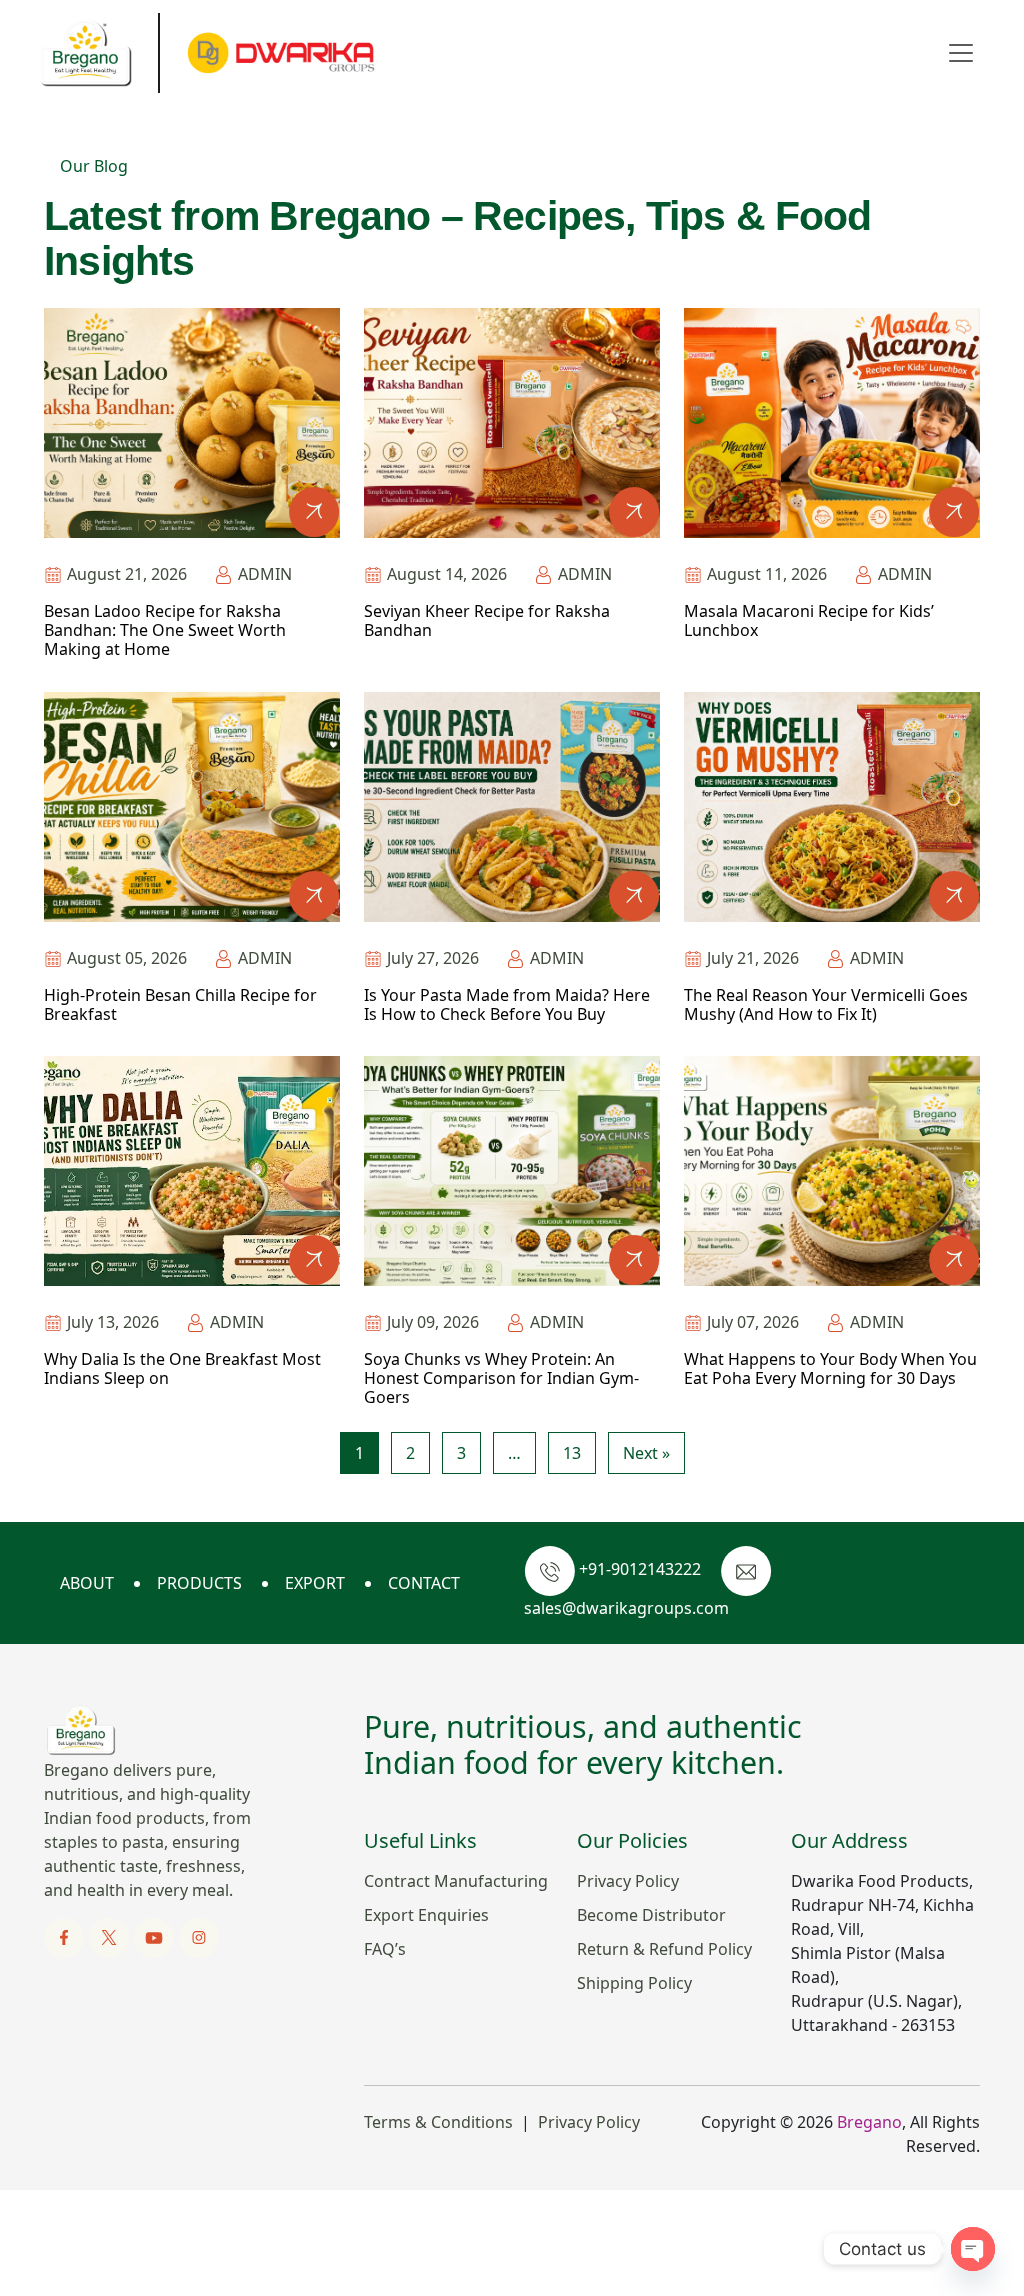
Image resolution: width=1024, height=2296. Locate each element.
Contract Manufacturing (456, 1881)
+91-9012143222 (640, 1569)
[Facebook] (66, 1936)
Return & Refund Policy (664, 1949)
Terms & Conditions (438, 2122)
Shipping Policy (634, 1983)
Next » (646, 1453)
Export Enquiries (426, 1915)
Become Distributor (651, 1915)
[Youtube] (155, 1936)
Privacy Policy (628, 1881)
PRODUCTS (199, 1583)
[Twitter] (110, 1936)
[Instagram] (198, 1936)
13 (572, 1453)
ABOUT (87, 1583)
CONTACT (424, 1583)
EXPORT (315, 1583)
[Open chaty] (973, 2249)
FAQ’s (385, 1949)
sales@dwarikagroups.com (626, 1608)
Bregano (869, 2122)
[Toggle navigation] (961, 53)
